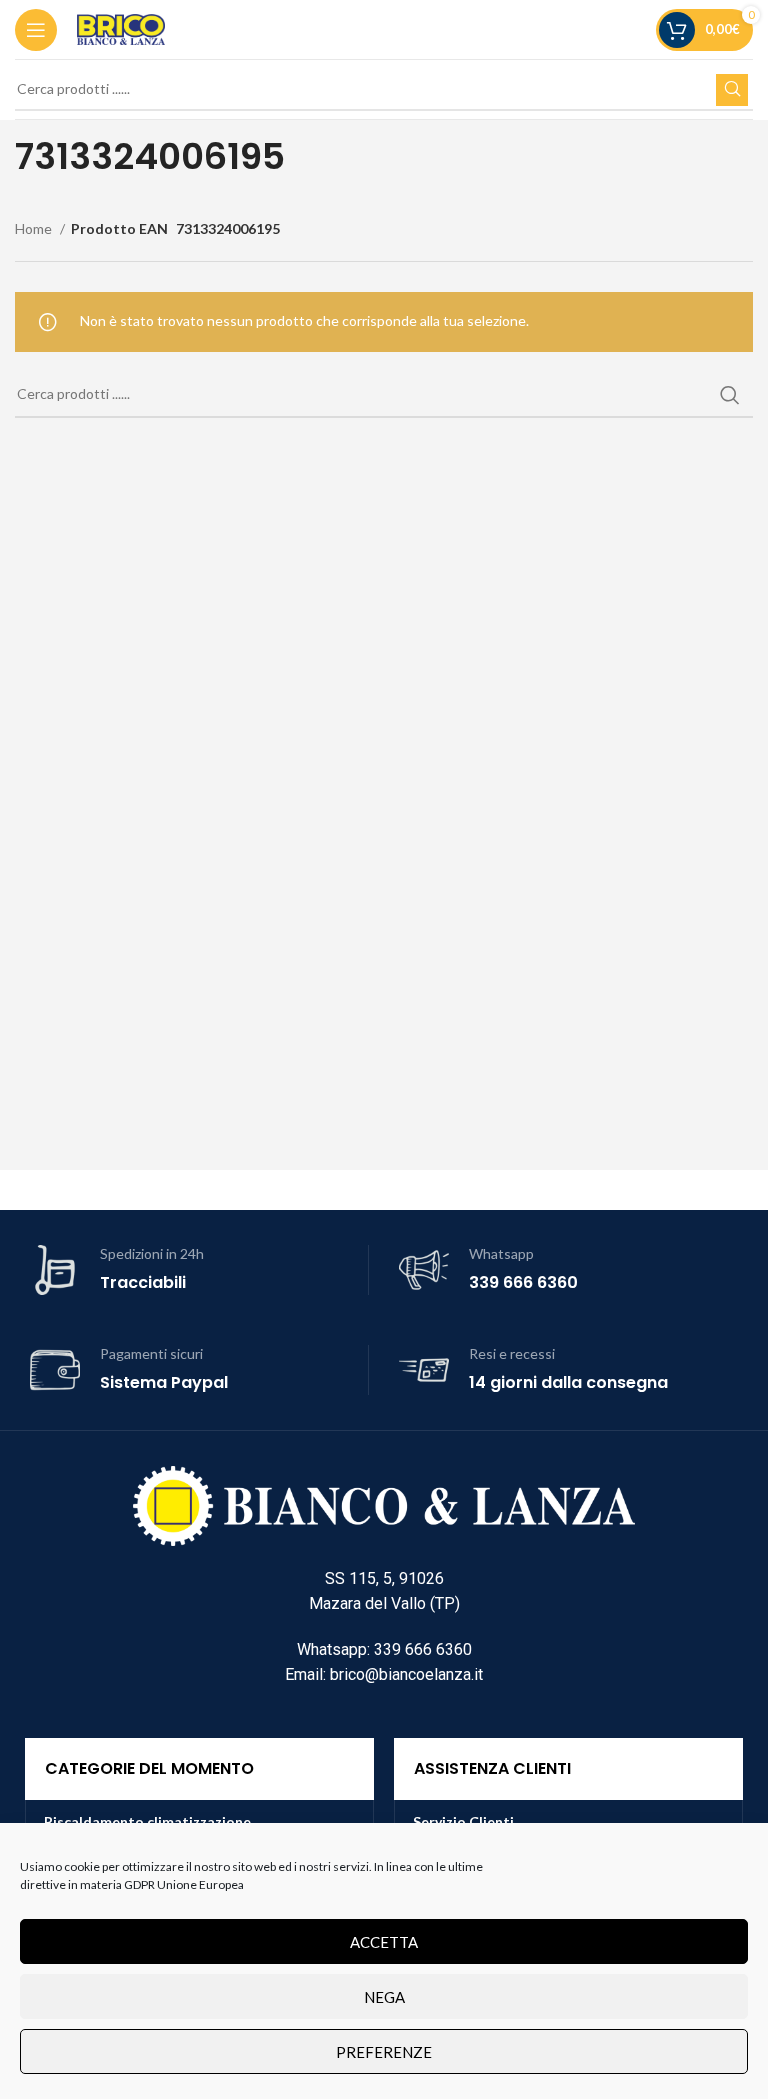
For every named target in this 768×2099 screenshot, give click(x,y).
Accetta (384, 1942)
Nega (384, 1997)
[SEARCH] (732, 90)
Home (35, 228)
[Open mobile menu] (36, 30)
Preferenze (384, 2052)
